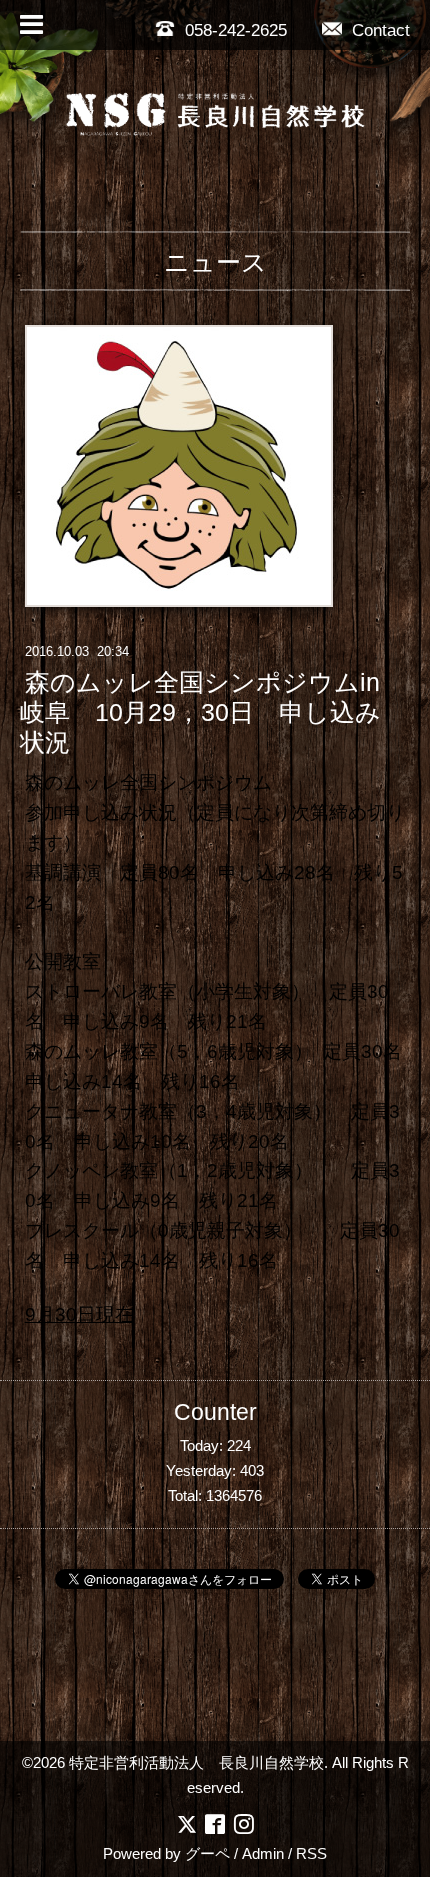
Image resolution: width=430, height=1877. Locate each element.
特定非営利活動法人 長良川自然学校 (196, 1762)
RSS (311, 1853)
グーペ (207, 1853)
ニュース (215, 262)
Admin (263, 1853)
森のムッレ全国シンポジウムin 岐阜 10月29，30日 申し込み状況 (200, 712)
